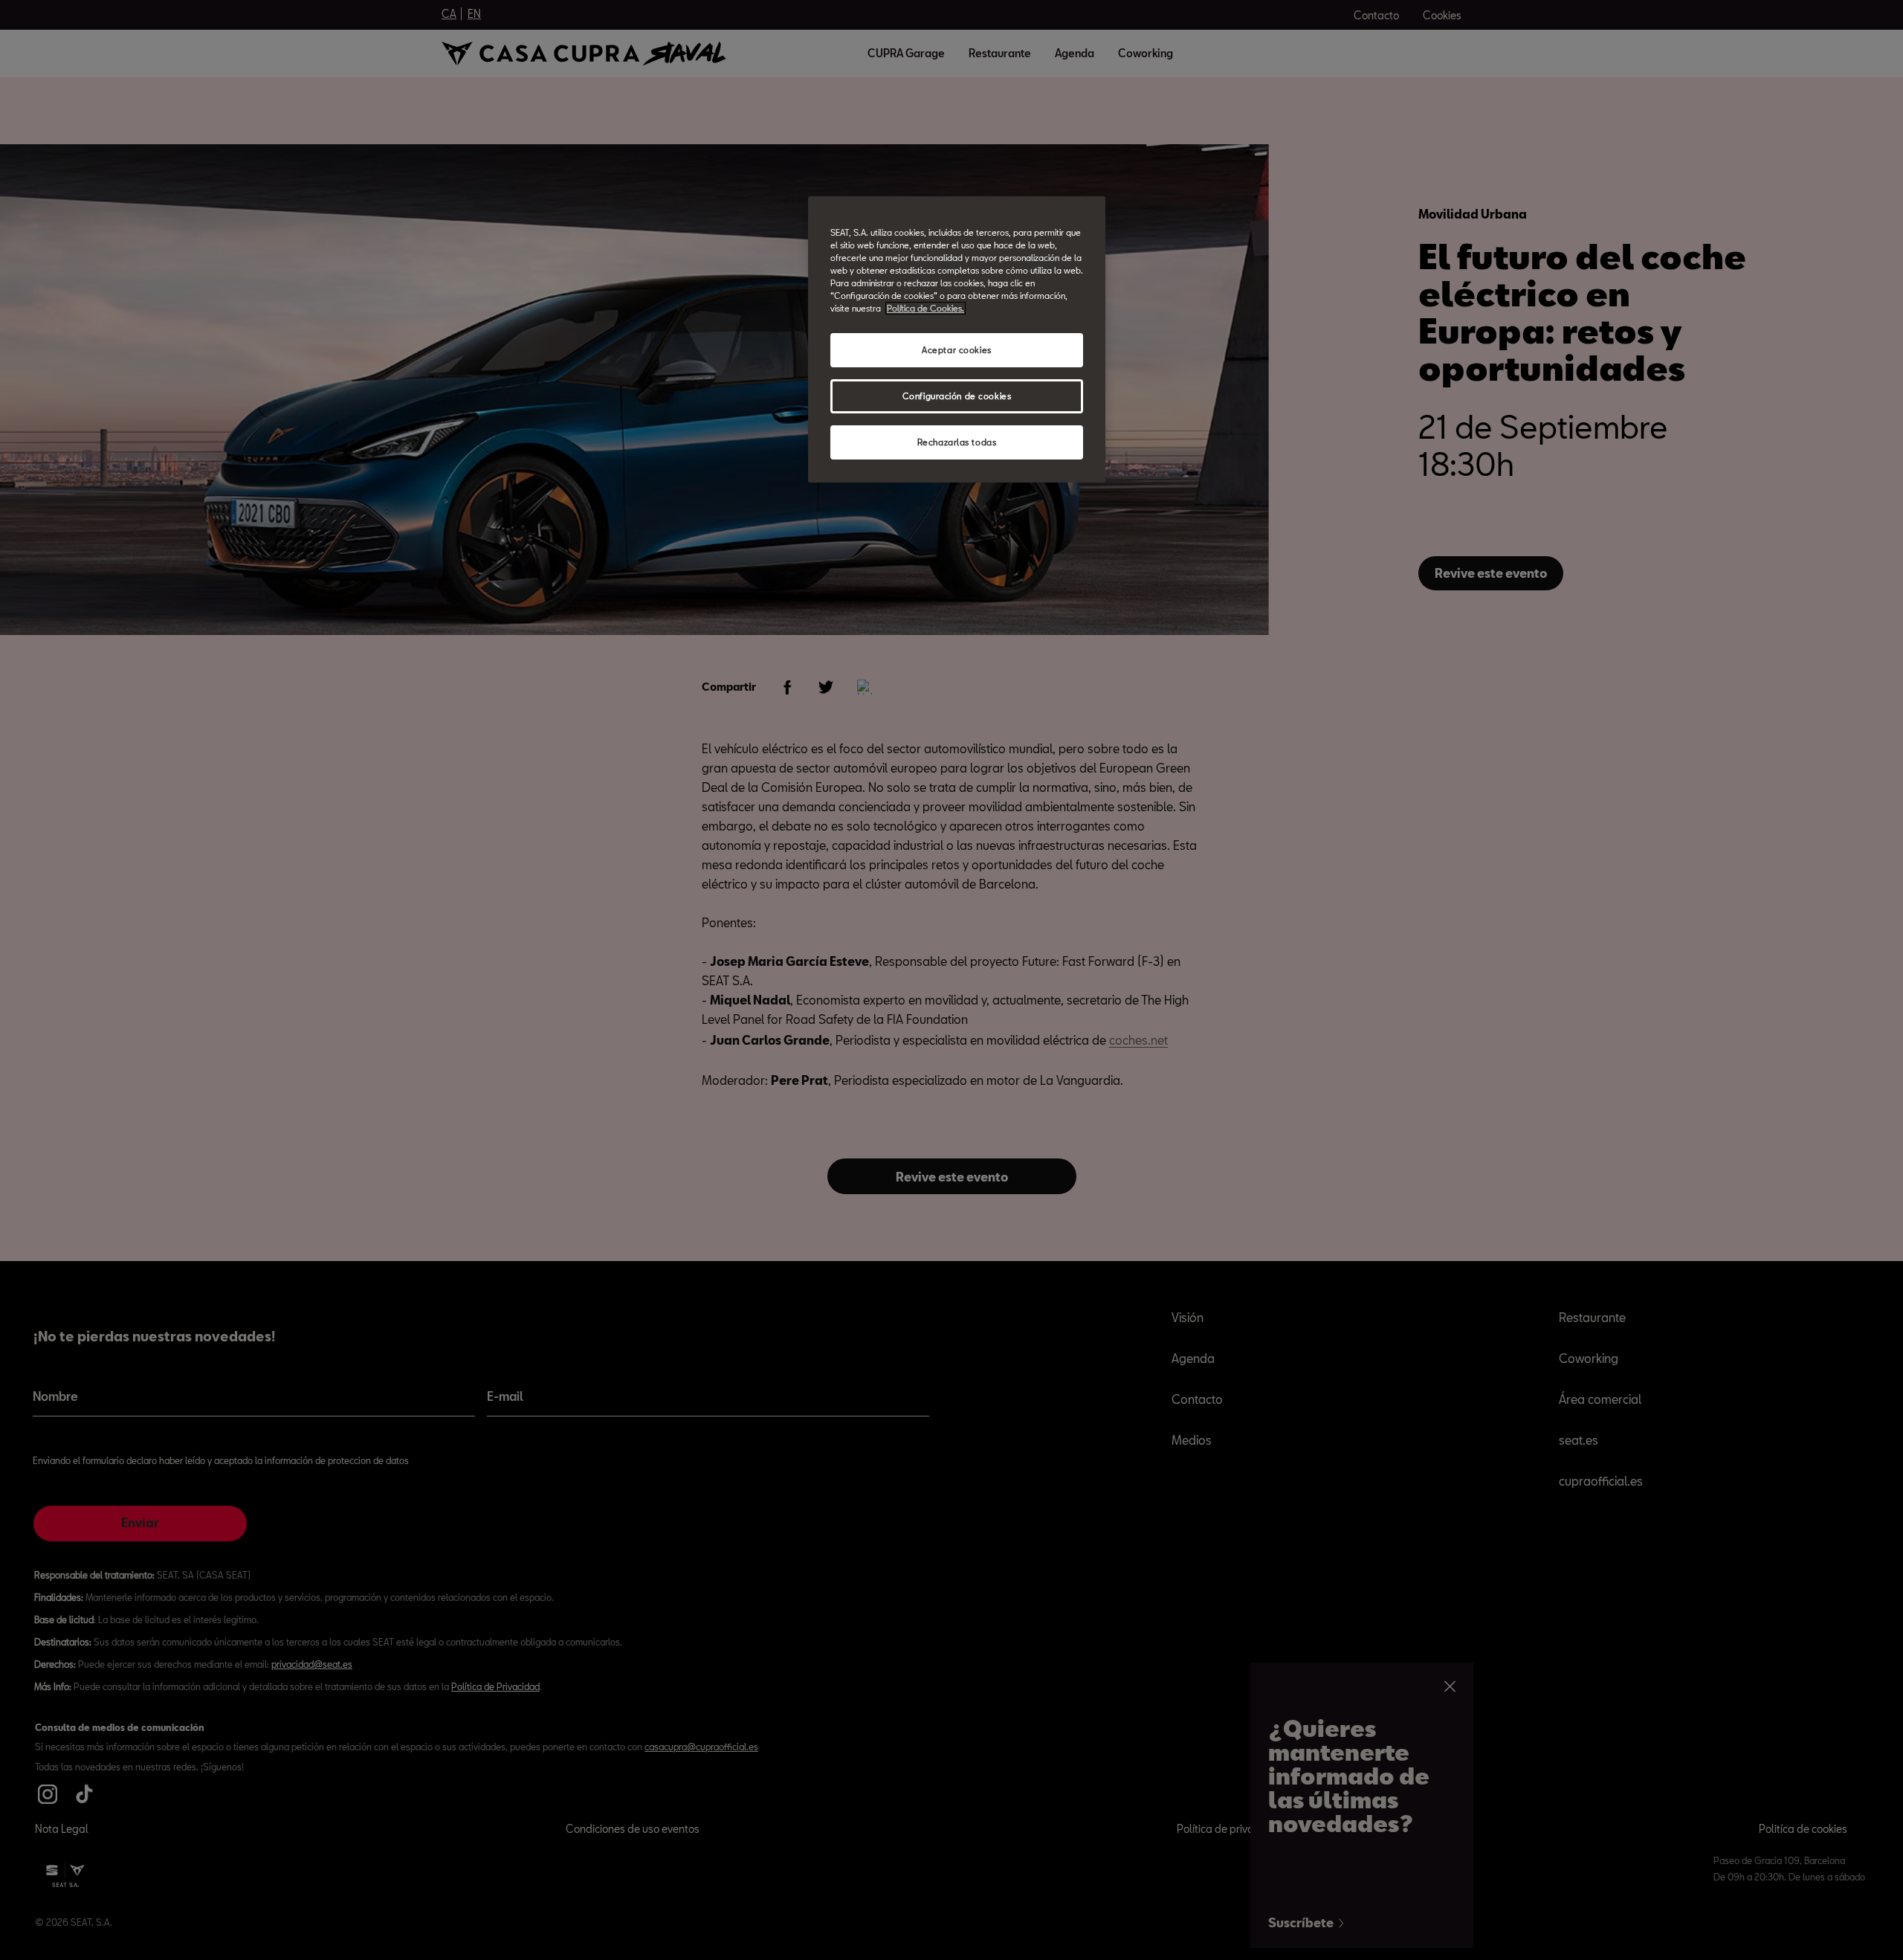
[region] (957, 339)
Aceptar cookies (957, 350)
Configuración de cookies (957, 396)
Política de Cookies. (925, 308)
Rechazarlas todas (957, 442)
